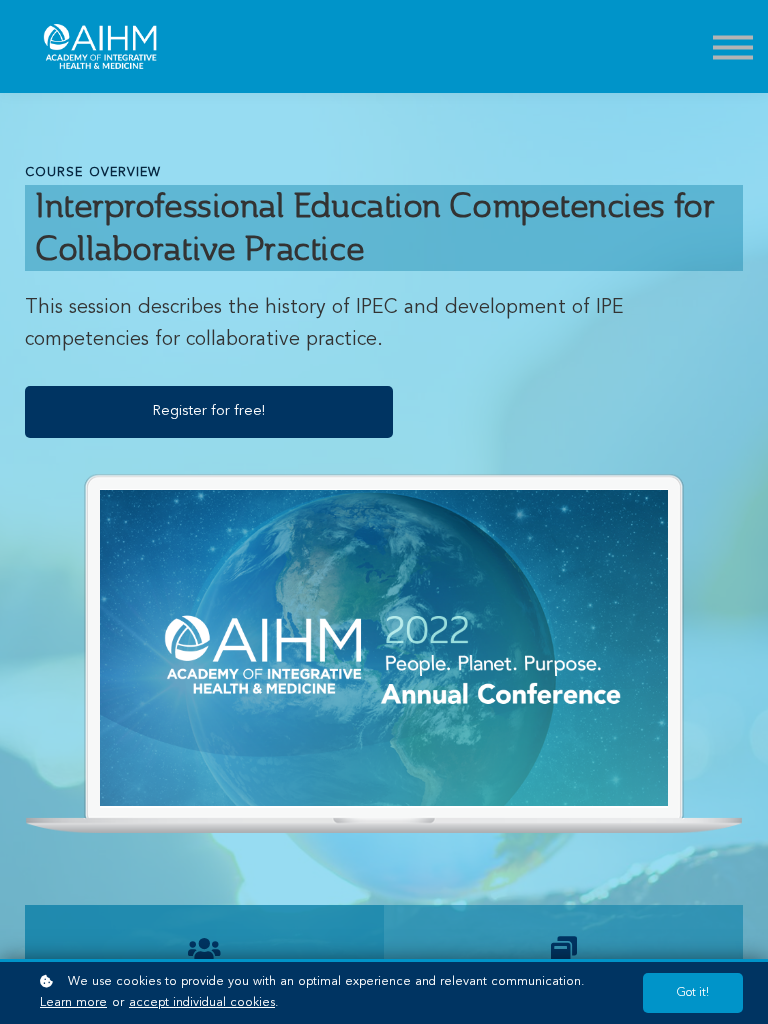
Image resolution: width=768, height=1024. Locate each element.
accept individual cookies (202, 1002)
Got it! (693, 993)
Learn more (73, 1002)
